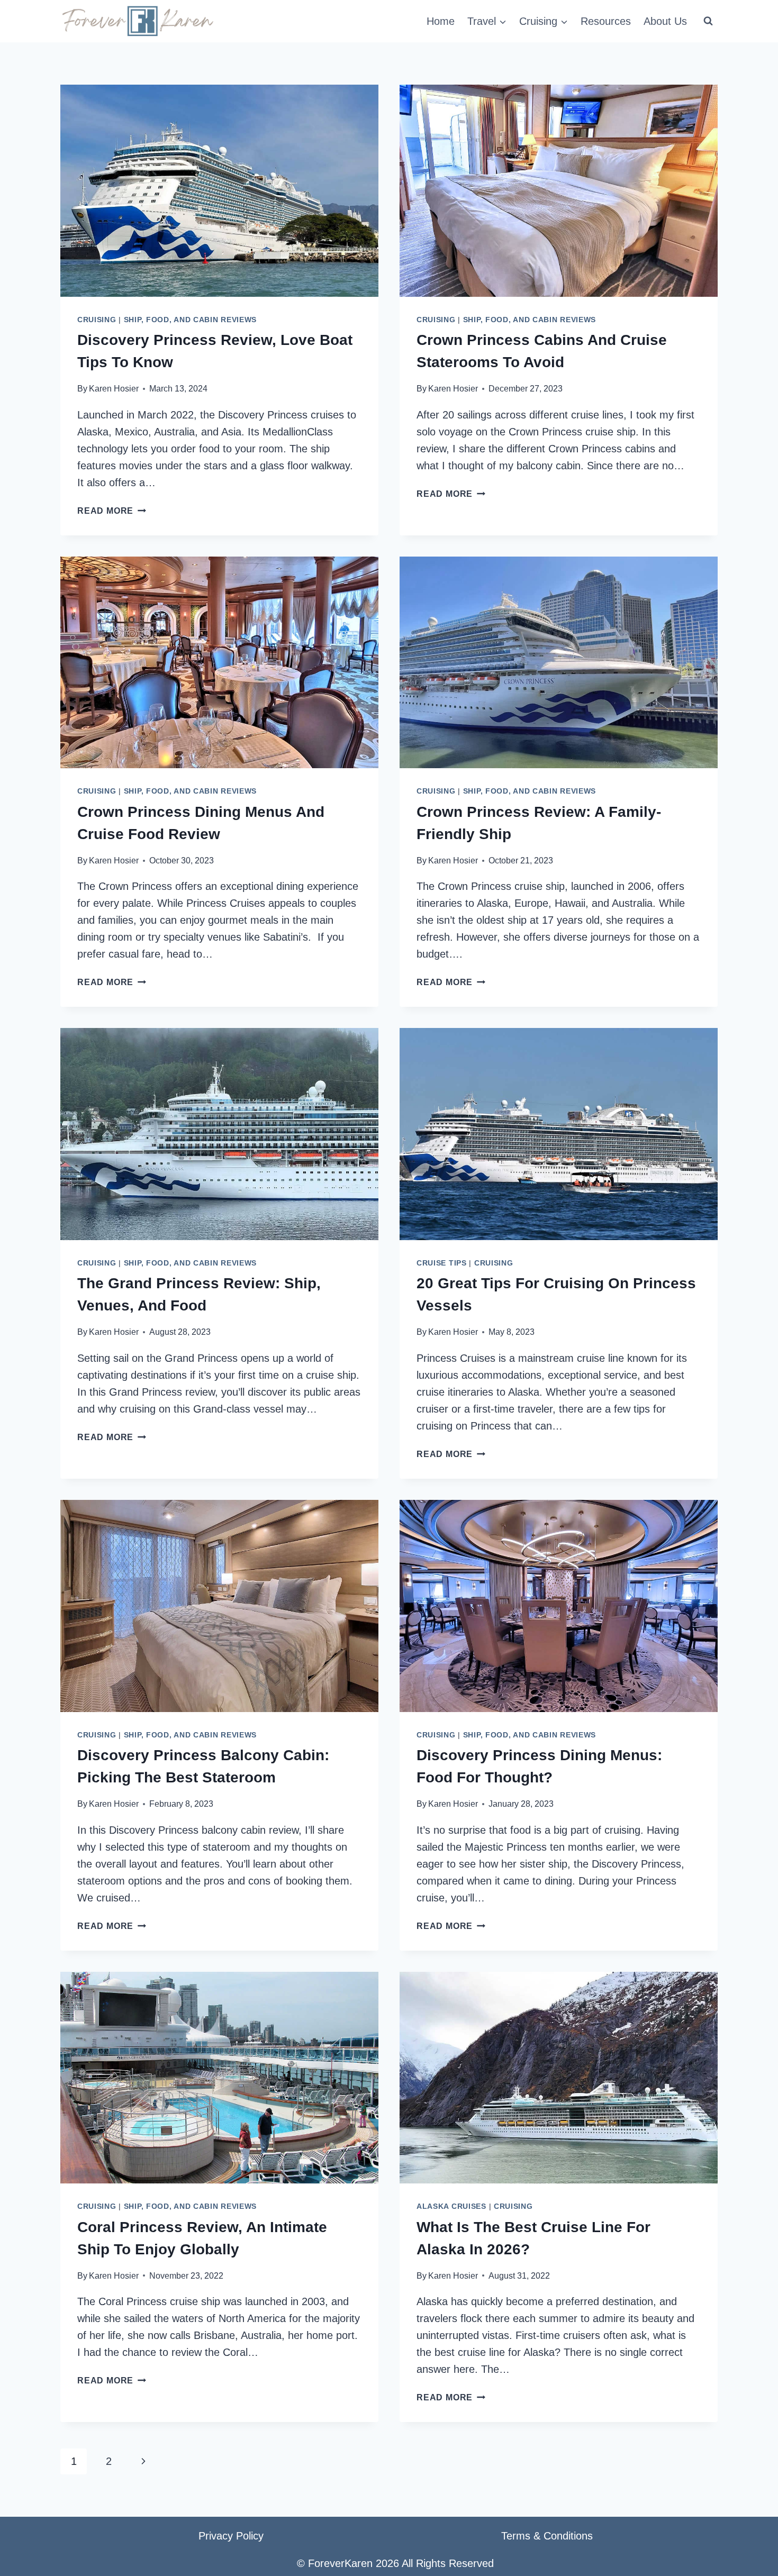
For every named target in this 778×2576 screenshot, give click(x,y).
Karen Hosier (114, 389)
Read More (112, 511)
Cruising (97, 320)
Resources (606, 21)
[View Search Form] (708, 21)
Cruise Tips (442, 1263)
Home (441, 21)
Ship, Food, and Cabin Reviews (190, 320)
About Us (665, 21)
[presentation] (219, 191)
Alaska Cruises (451, 2206)
